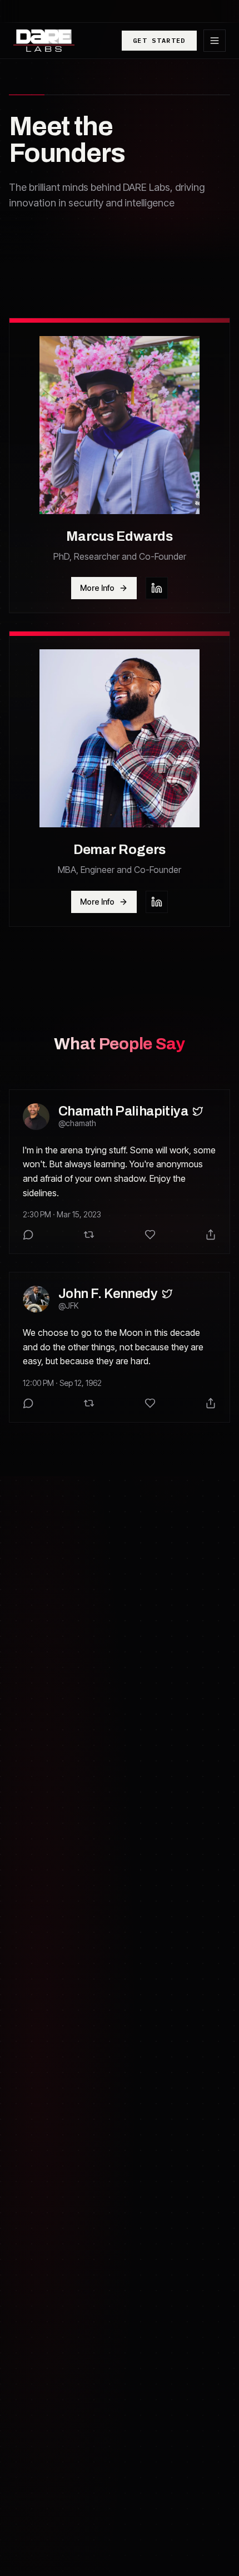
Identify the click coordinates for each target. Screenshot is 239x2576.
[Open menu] (215, 41)
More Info (97, 588)
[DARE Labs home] (44, 41)
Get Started (159, 40)
